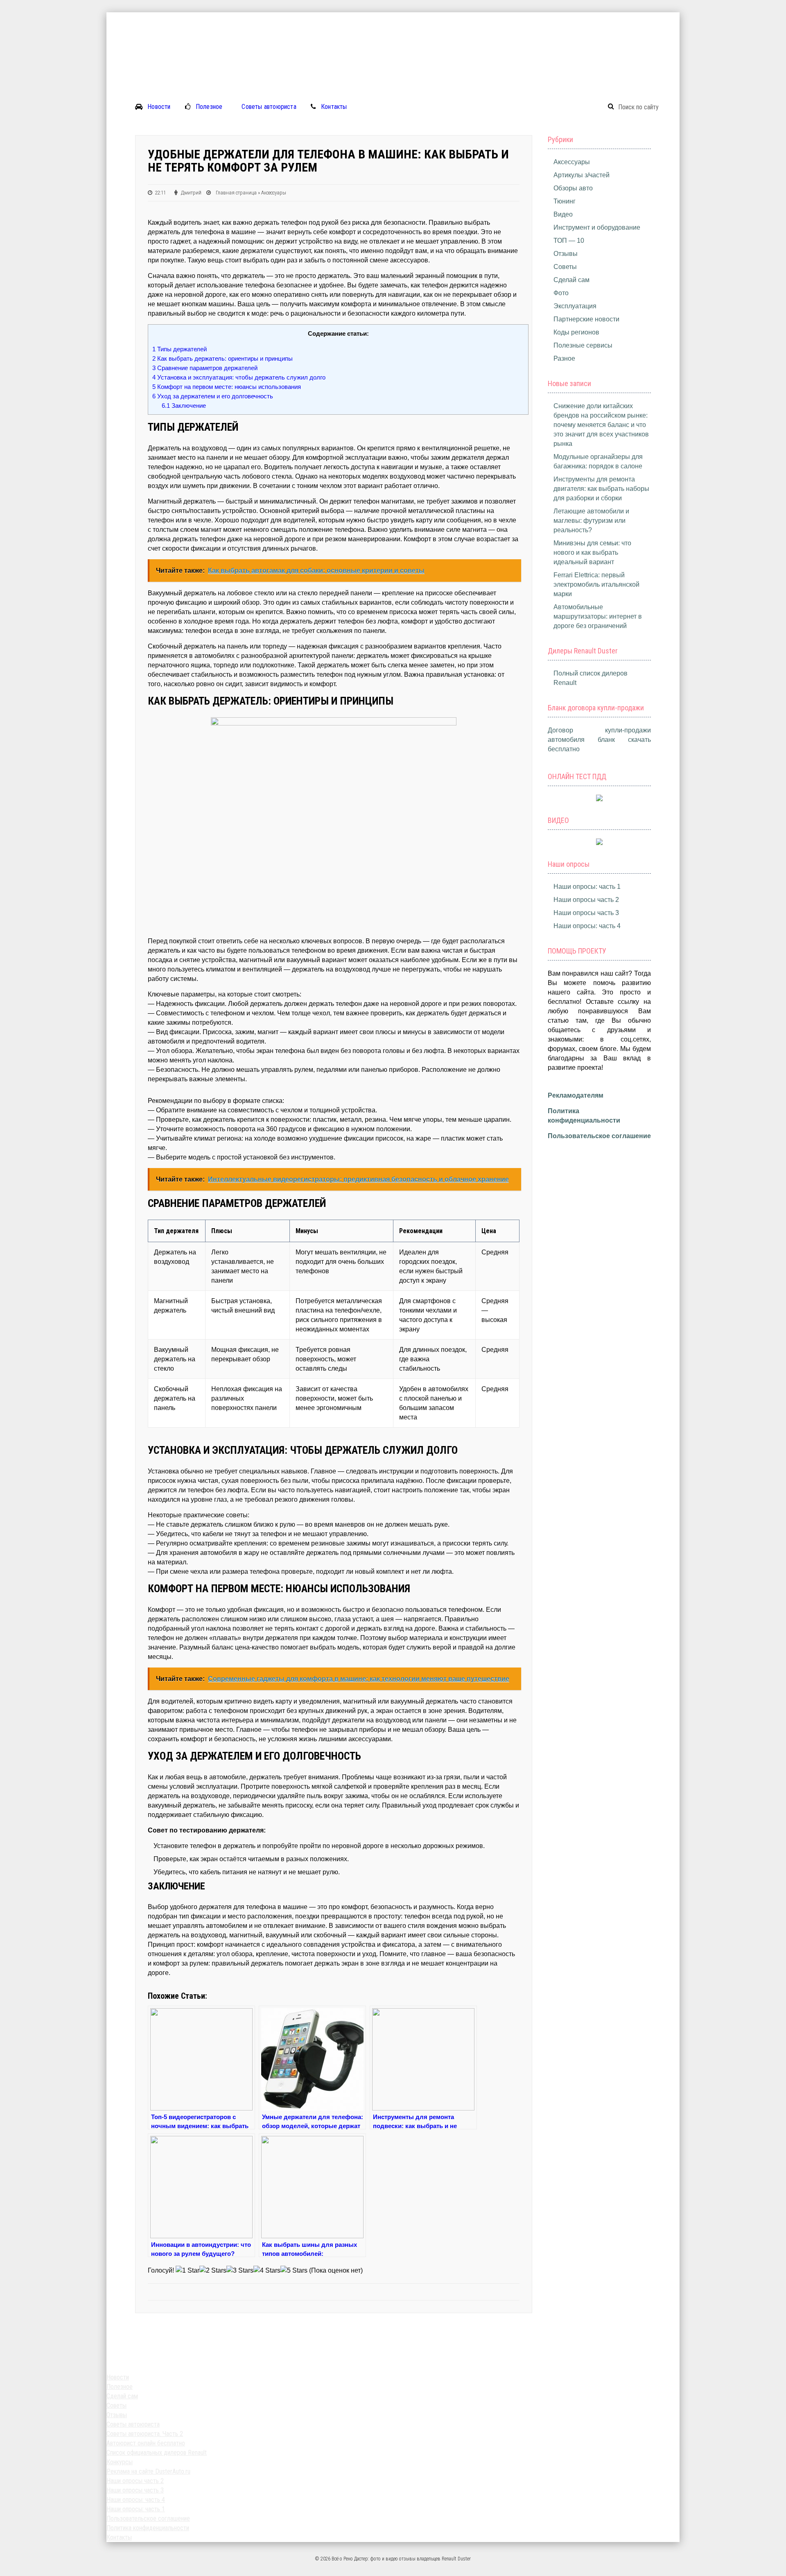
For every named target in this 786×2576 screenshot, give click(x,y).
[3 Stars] (240, 2270)
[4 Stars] (267, 2270)
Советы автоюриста (269, 107)
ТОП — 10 (569, 241)
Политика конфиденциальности (148, 2528)
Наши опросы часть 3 (586, 913)
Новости (159, 107)
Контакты (334, 107)
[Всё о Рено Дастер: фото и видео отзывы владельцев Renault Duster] (393, 17)
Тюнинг (565, 201)
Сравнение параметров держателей (205, 368)
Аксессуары (274, 193)
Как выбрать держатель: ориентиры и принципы (222, 358)
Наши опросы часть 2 (586, 900)
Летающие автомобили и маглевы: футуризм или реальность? (591, 521)
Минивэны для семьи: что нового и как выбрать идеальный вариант (592, 552)
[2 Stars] (213, 2270)
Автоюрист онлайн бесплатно (146, 2443)
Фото (561, 293)
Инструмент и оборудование (597, 227)
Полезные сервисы (583, 345)
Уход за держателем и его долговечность (213, 396)
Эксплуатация (575, 306)
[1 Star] (187, 2270)
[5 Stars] (294, 2270)
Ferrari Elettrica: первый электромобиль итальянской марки (596, 584)
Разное (564, 358)
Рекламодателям (576, 1095)
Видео (563, 214)
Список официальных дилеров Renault (157, 2453)
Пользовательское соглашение (599, 1136)
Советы (565, 267)
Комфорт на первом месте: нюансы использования (227, 387)
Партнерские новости (586, 319)
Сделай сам (571, 280)
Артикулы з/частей (582, 175)
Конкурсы (120, 2462)
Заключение (184, 406)
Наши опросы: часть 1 (587, 887)
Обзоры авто (573, 188)
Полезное (209, 107)
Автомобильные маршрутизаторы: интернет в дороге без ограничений (598, 616)
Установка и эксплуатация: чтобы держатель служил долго (239, 377)
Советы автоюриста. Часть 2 (145, 2434)
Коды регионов (576, 332)
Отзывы (566, 254)
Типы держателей (180, 349)
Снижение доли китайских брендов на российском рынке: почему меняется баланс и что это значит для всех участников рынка (601, 425)
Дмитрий (191, 193)
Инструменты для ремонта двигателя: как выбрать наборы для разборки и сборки (601, 489)
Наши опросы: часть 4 (587, 926)
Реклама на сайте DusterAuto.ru (148, 2471)
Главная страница (236, 193)
